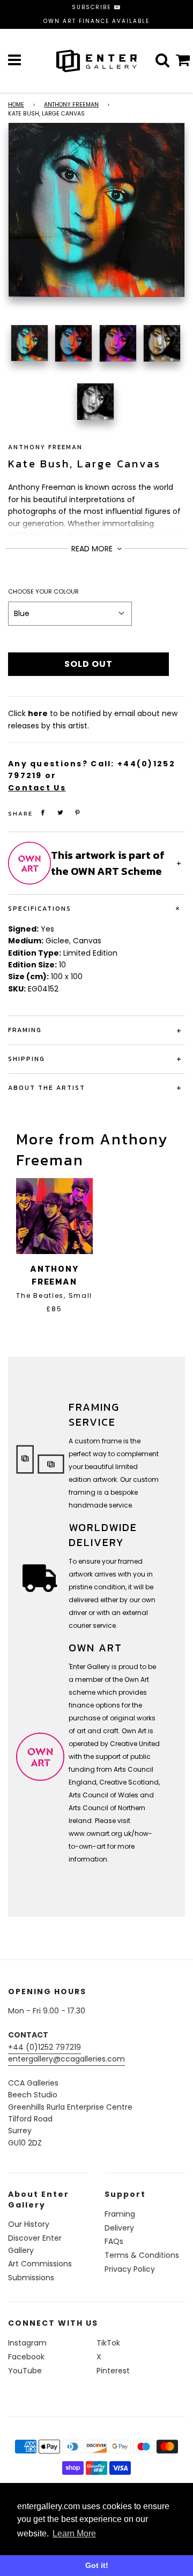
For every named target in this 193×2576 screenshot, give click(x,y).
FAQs (114, 2241)
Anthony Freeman (71, 105)
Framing (120, 2214)
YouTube (25, 2371)
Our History (29, 2224)
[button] (70, 613)
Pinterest (113, 2371)
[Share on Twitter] (61, 813)
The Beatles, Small (54, 1295)
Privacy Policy (130, 2269)
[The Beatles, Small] (54, 1216)
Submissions (31, 2278)
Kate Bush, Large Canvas (84, 464)
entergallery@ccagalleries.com (66, 2059)
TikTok (108, 2343)
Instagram (27, 2343)
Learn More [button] (74, 2533)
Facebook (26, 2357)
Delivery (119, 2228)
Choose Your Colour (43, 591)
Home (16, 105)
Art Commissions (40, 2264)
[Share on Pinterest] (78, 813)
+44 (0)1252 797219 (44, 2047)
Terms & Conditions (142, 2255)
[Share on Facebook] (43, 813)
